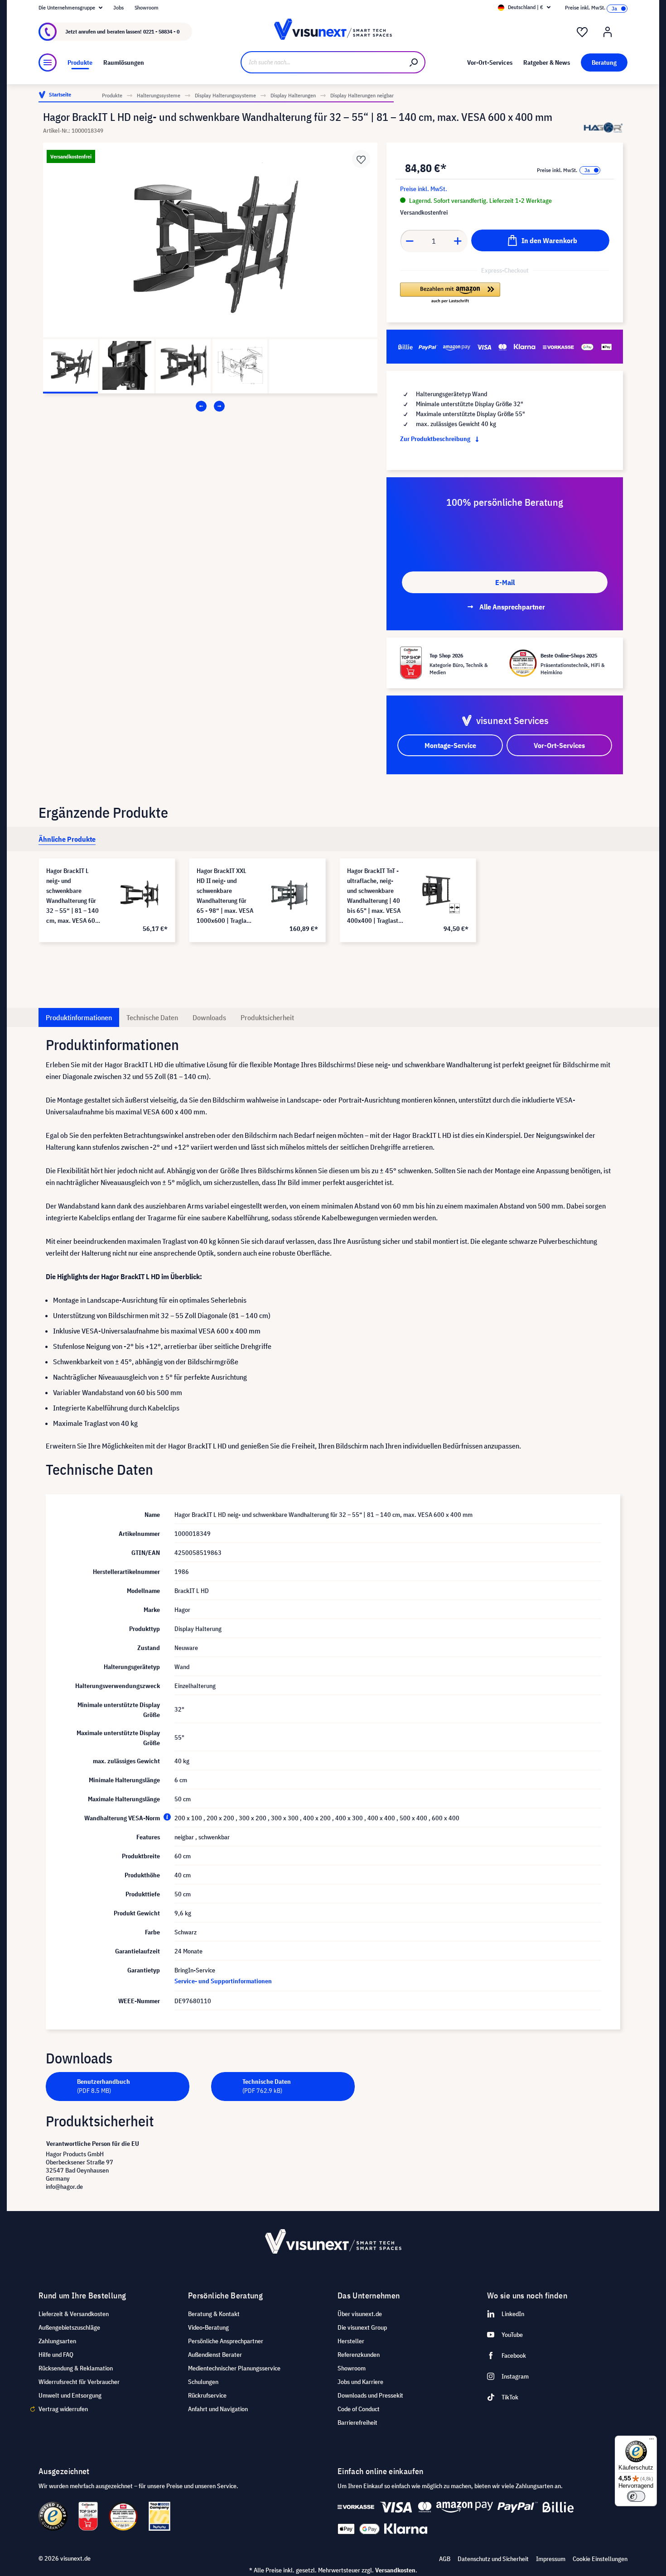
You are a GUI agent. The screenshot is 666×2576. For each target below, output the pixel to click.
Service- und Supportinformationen (223, 1981)
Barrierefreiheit (357, 2422)
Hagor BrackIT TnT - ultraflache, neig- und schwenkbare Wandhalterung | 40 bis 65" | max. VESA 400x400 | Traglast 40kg (374, 896)
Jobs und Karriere (360, 2382)
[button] (450, 293)
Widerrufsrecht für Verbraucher (79, 2382)
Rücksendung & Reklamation (76, 2368)
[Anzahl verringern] (410, 241)
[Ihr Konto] (608, 32)
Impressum (551, 2559)
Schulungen (203, 2382)
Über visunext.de (360, 2314)
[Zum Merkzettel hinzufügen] (361, 159)
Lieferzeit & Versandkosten (74, 2314)
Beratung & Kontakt (214, 2314)
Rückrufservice (207, 2395)
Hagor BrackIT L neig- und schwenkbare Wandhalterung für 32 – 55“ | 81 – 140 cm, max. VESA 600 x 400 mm (75, 896)
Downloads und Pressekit (370, 2395)
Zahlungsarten (57, 2341)
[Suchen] (414, 62)
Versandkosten (395, 2570)
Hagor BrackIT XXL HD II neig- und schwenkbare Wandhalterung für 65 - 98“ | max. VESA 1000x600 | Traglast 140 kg (225, 896)
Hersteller (351, 2341)
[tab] (67, 839)
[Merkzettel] (582, 32)
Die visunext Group (362, 2327)
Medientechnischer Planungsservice (234, 2368)
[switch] (636, 2496)
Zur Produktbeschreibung (436, 439)
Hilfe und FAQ (56, 2355)
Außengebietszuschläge (69, 2327)
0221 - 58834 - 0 (161, 31)
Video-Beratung (208, 2327)
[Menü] (48, 62)
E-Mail (505, 582)
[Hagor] (603, 127)
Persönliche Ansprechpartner (226, 2341)
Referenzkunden (359, 2355)
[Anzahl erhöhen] (458, 241)
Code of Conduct (359, 2409)
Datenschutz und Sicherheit (493, 2559)
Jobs (118, 7)
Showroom (147, 7)
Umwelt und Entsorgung (70, 2395)
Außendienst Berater (215, 2355)
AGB (445, 2559)
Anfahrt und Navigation (218, 2409)
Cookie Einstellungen (600, 2559)
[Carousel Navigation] (210, 406)
